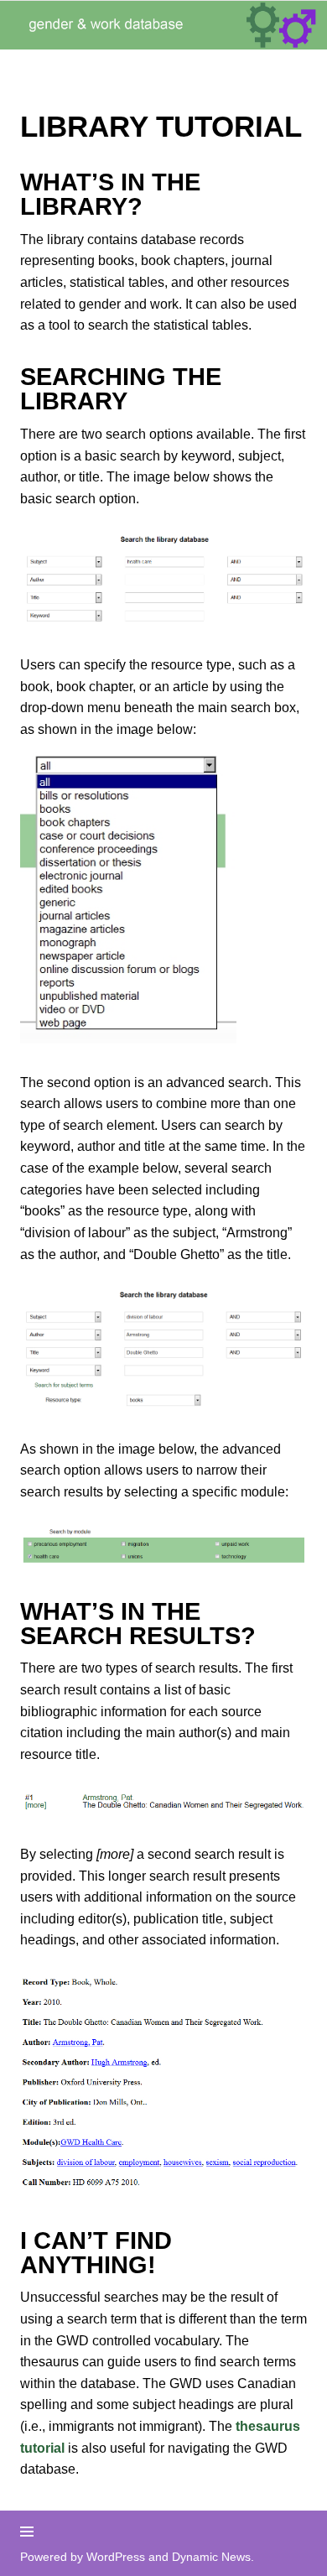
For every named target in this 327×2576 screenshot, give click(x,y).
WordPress (116, 2557)
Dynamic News (211, 2557)
